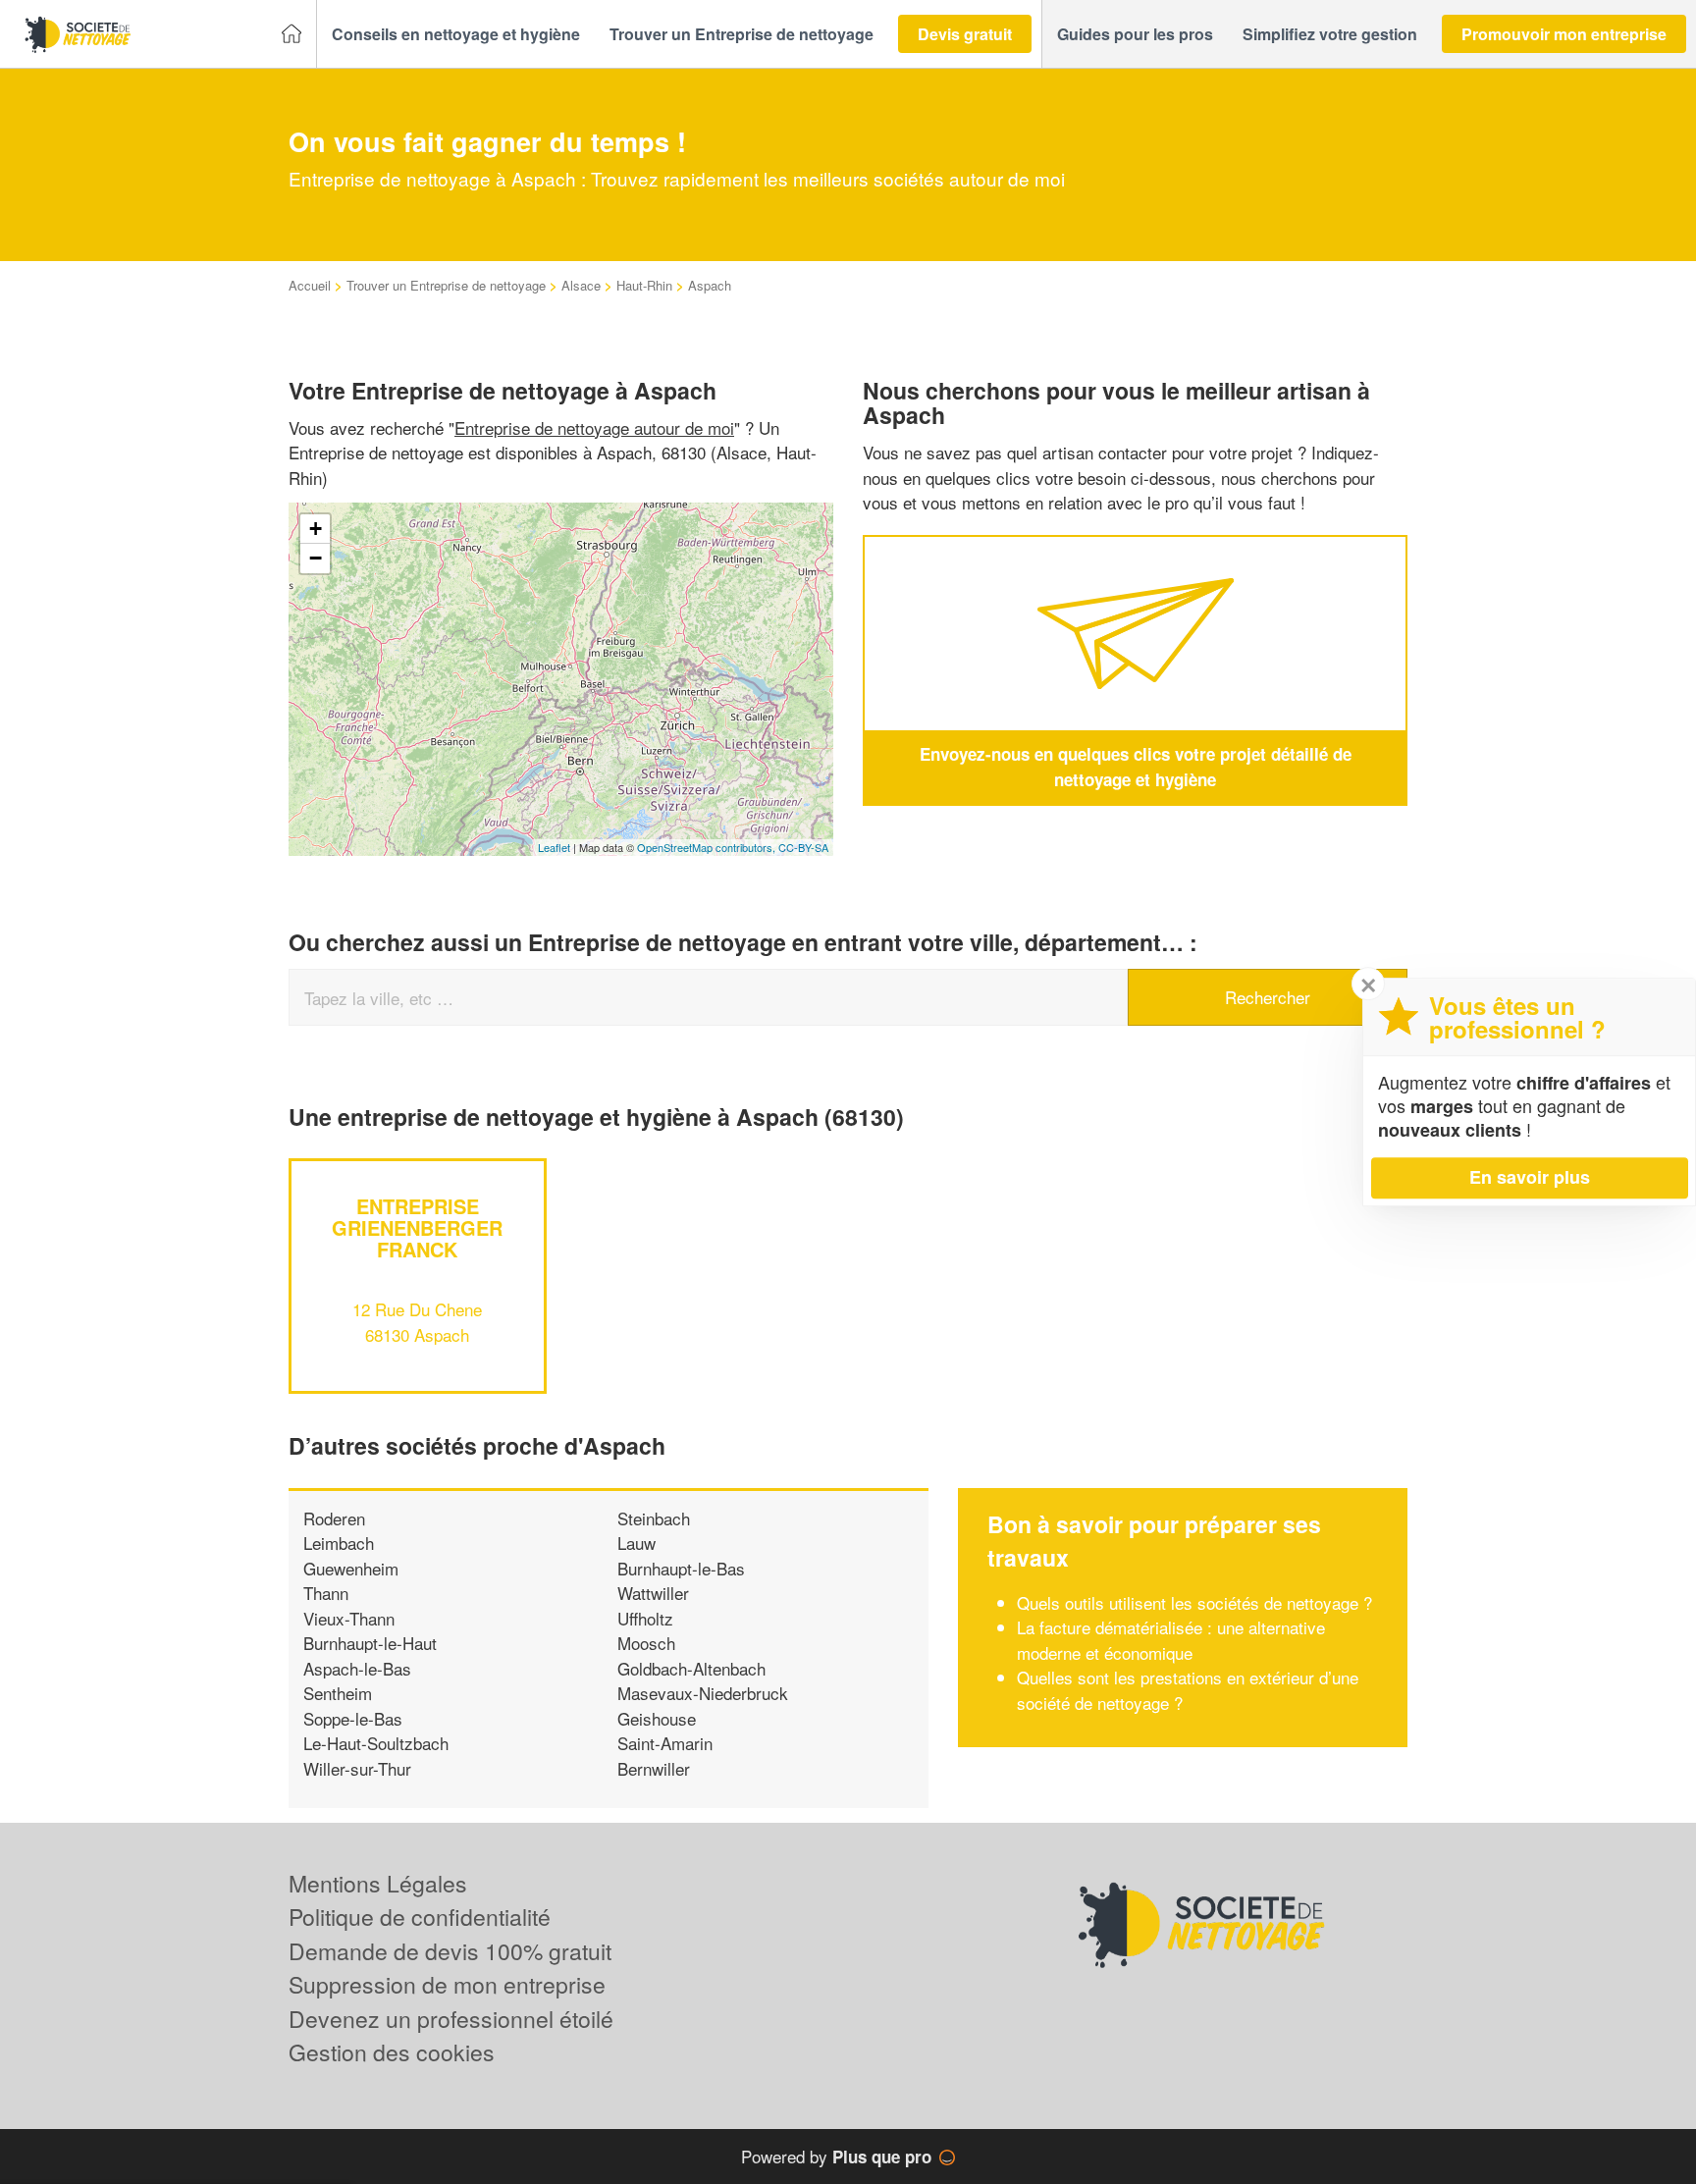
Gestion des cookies (392, 2052)
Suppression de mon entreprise (447, 1984)
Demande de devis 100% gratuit (450, 1951)
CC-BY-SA (803, 847)
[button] (456, 34)
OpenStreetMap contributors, (708, 847)
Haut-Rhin (644, 285)
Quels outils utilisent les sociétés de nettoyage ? (1194, 1602)
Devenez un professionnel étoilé (451, 2019)
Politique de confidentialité (420, 1917)
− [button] (316, 558)
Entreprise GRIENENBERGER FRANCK (417, 1227)
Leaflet (554, 847)
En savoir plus (1530, 1177)
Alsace (581, 285)
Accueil (310, 285)
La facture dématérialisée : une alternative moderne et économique (1171, 1640)
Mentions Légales (378, 1883)
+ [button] (316, 529)
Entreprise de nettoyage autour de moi (594, 427)
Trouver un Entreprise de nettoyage (446, 285)
